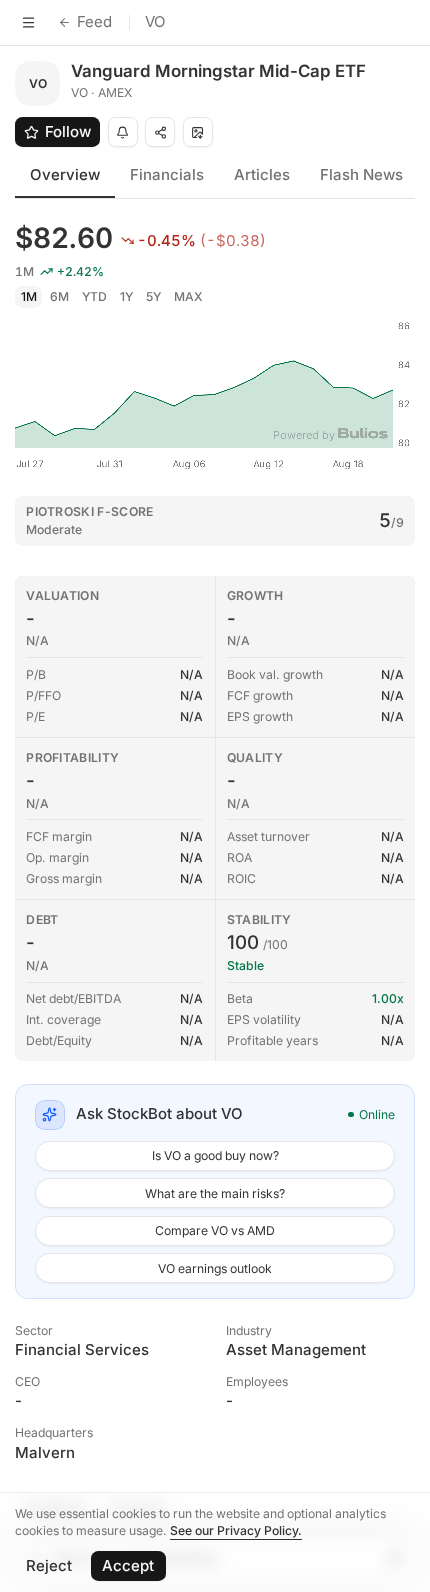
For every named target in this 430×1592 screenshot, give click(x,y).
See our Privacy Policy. (236, 1530)
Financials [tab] (167, 174)
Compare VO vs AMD (215, 1230)
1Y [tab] (126, 296)
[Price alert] (123, 132)
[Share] (160, 132)
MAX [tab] (188, 296)
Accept (128, 1565)
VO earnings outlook (215, 1268)
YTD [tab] (94, 296)
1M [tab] (29, 296)
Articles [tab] (262, 174)
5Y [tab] (153, 296)
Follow (68, 131)
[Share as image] (198, 132)
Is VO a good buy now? (215, 1155)
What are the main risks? (215, 1193)
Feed (94, 21)
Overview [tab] (65, 174)
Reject (49, 1565)
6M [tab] (59, 296)
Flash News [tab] (361, 174)
